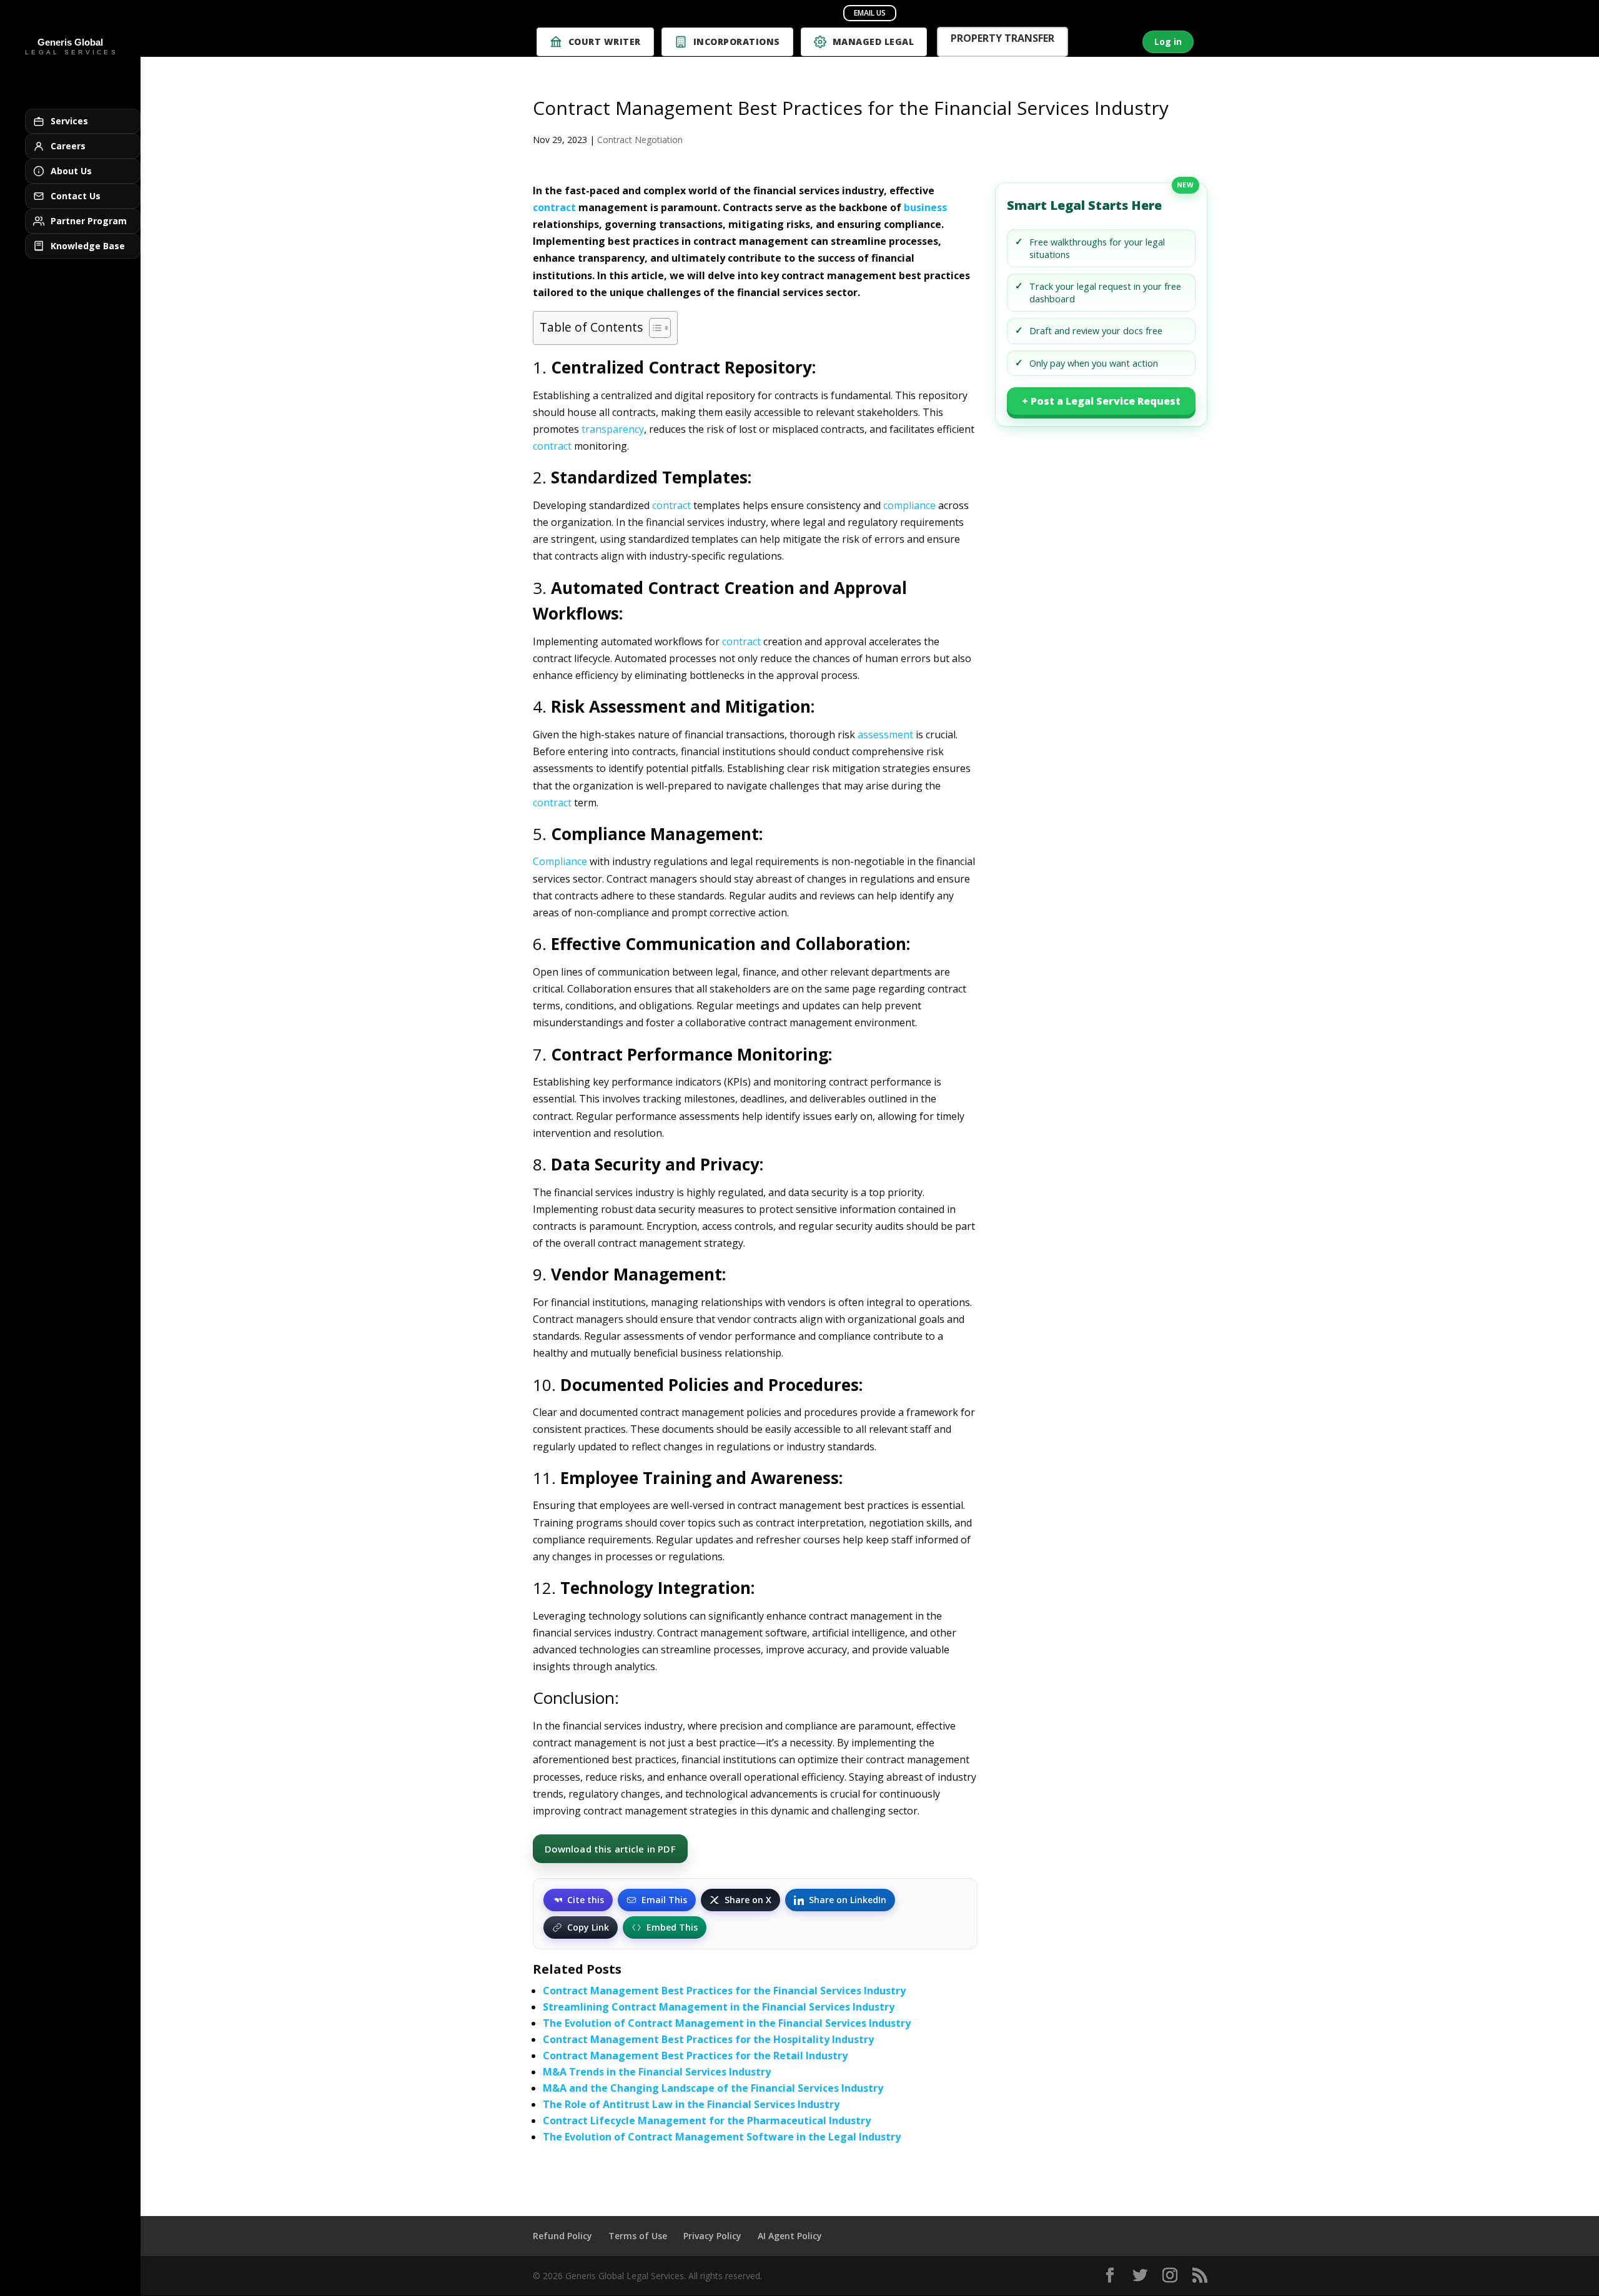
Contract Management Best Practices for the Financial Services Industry (724, 1991)
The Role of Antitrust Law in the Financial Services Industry (691, 2104)
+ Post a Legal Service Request (1101, 401)
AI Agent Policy (790, 2236)
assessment (885, 735)
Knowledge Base (88, 246)
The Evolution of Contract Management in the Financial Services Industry (727, 2023)
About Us (71, 171)
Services (69, 121)
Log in (1168, 42)
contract (554, 207)
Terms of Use (638, 2236)
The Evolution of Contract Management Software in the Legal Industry (722, 2137)
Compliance (560, 861)
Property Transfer (1002, 40)
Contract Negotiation (640, 140)
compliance (909, 505)
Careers (68, 146)
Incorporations (737, 42)
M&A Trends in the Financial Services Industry (657, 2072)
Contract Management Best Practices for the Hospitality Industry (708, 2039)
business (925, 207)
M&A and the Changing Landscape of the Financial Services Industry (713, 2088)
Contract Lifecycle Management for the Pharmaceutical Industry (707, 2120)
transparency (613, 429)
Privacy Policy (712, 2236)
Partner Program (89, 221)
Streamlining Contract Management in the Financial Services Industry (719, 2007)
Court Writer (605, 42)
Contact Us (76, 196)
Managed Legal (874, 42)
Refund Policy (562, 2236)
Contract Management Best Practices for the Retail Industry (695, 2056)
